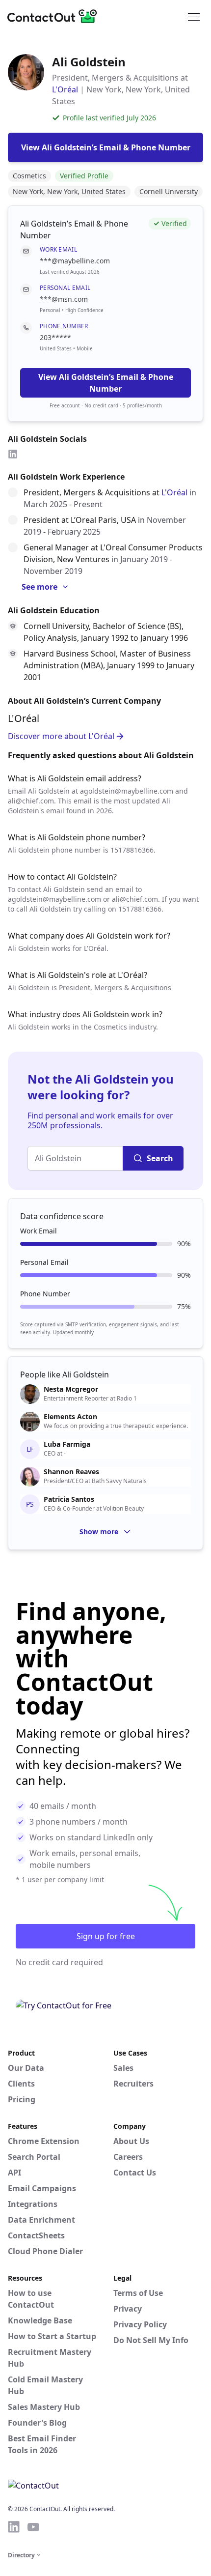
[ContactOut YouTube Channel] (33, 2527)
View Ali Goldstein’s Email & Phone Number (106, 383)
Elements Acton (70, 1417)
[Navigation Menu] (194, 16)
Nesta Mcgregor (71, 1389)
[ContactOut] (55, 16)
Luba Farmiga (67, 1444)
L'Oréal (65, 89)
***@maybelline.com (75, 261)
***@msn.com (64, 299)
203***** (55, 337)
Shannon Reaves (71, 1472)
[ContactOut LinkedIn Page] (14, 2527)
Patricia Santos (69, 1499)
